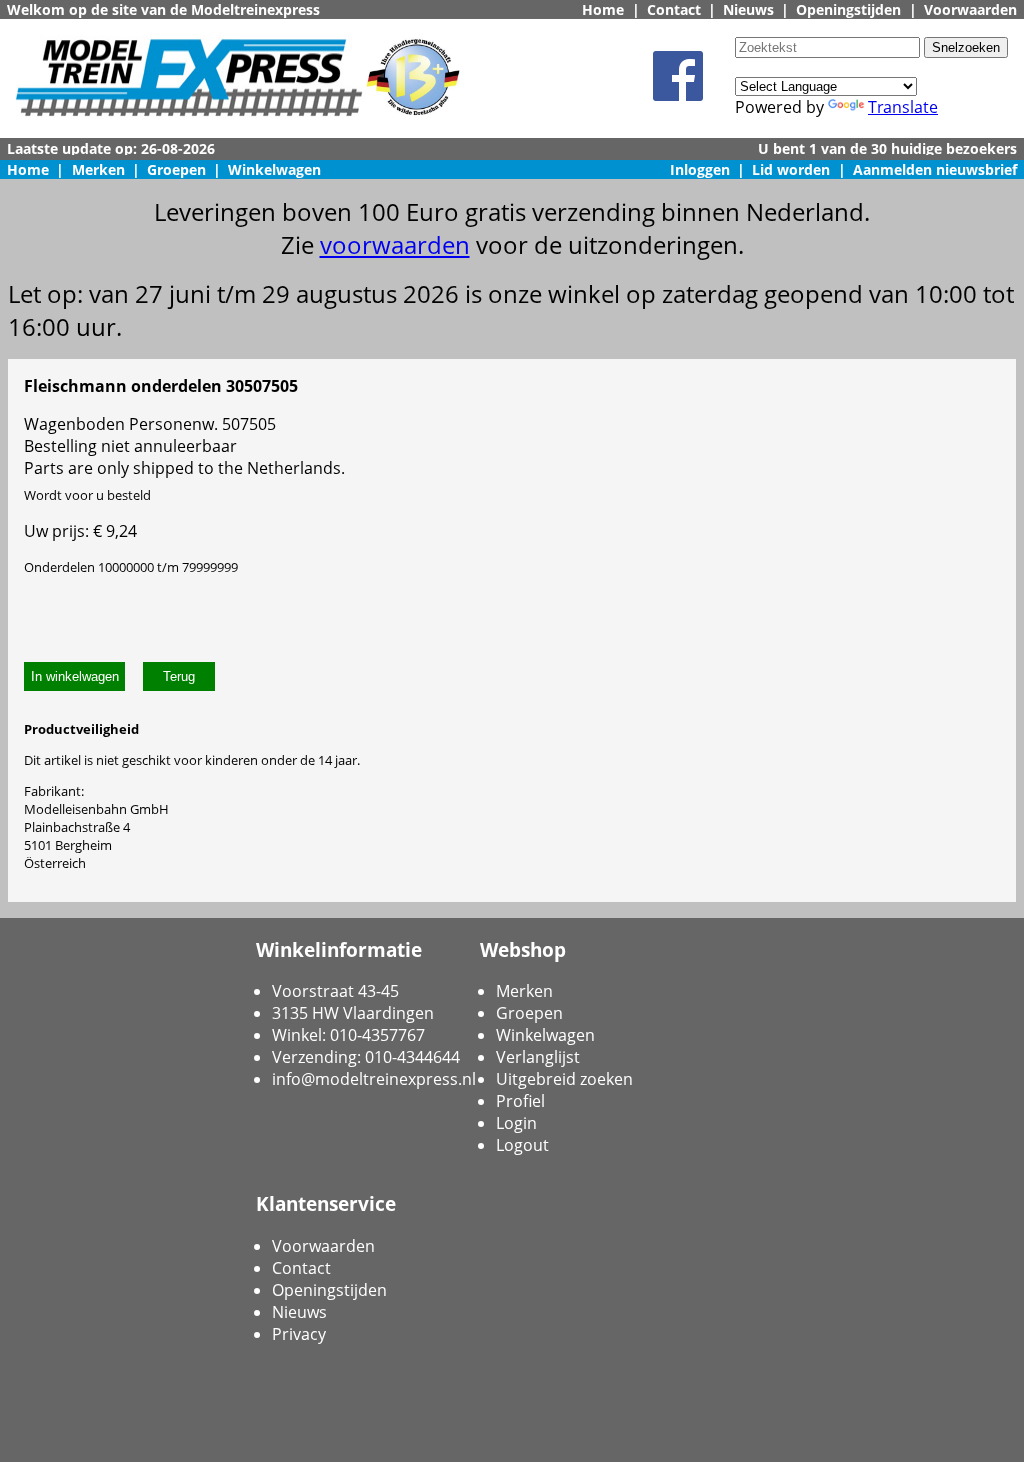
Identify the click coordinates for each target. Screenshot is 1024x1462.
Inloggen (700, 169)
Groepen (176, 169)
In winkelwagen (75, 676)
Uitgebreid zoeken (564, 1079)
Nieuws (748, 9)
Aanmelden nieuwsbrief (935, 169)
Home (603, 9)
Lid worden (791, 169)
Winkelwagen (274, 169)
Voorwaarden (970, 9)
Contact (674, 9)
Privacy (299, 1334)
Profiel (520, 1101)
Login (516, 1123)
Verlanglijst (538, 1057)
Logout (522, 1145)
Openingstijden (848, 9)
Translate (903, 107)
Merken (98, 169)
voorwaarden (395, 244)
